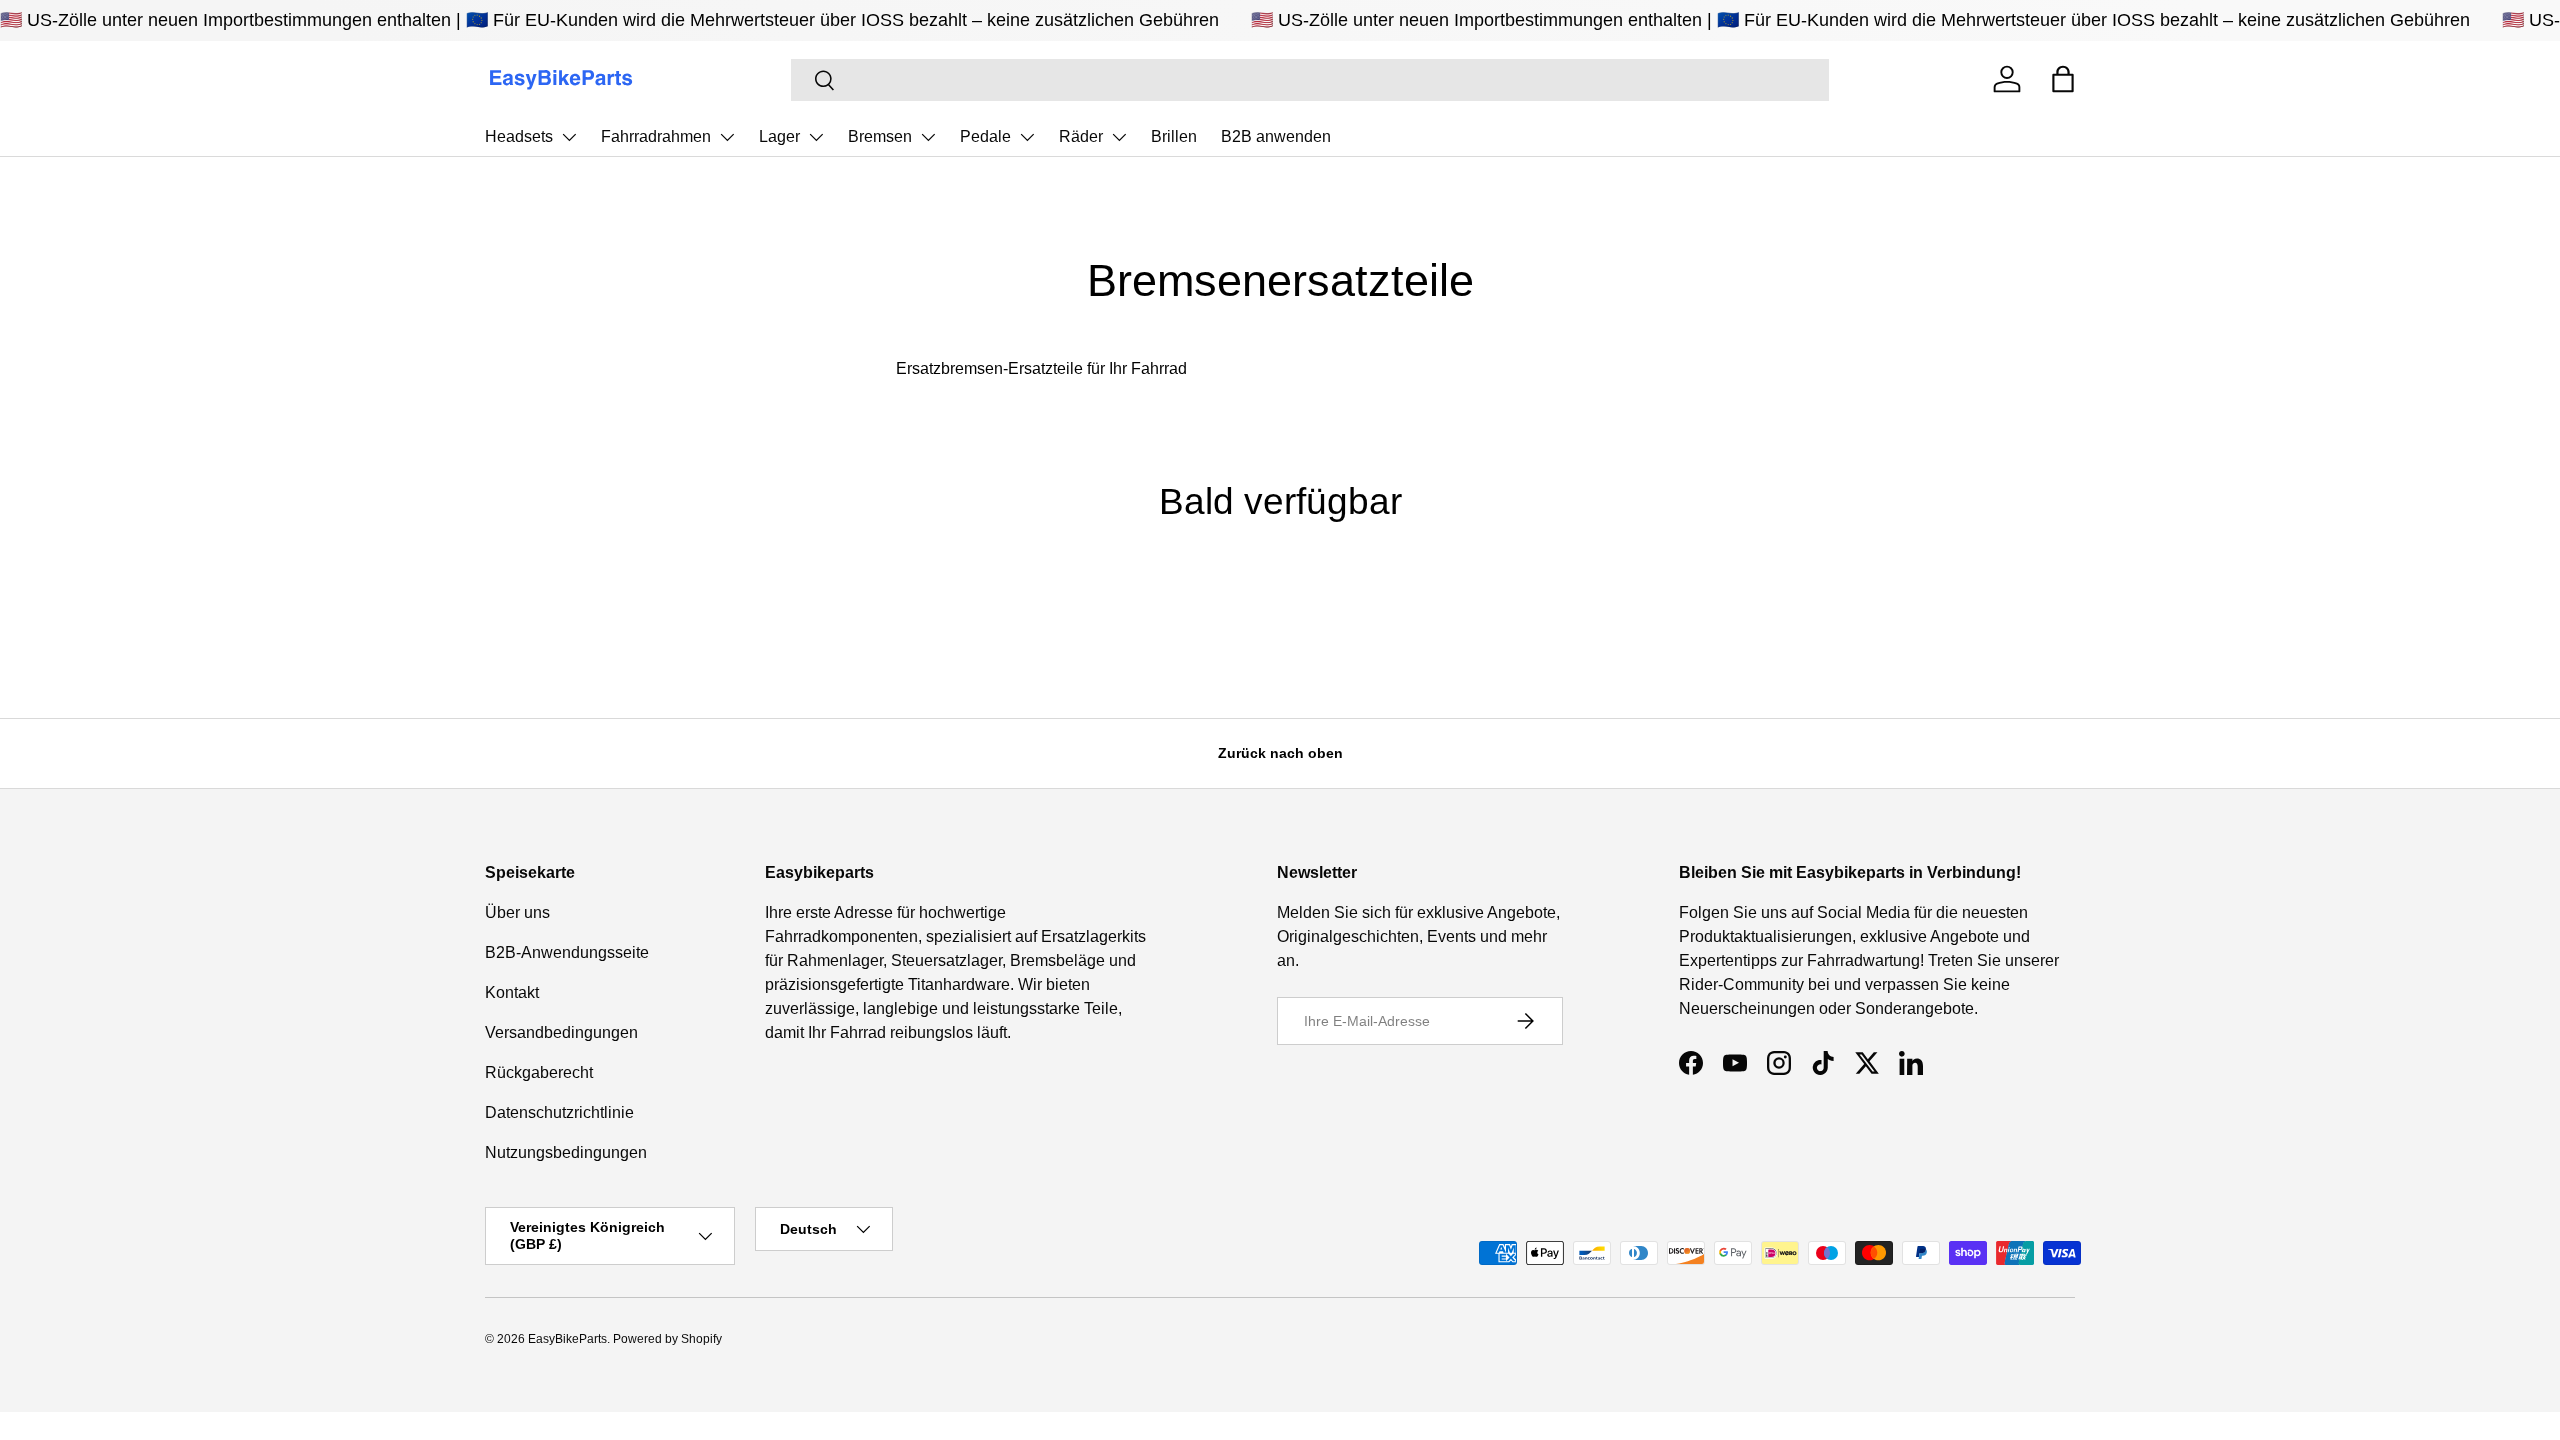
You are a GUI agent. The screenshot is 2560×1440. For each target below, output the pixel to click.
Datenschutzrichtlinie (559, 1112)
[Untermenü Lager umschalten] (816, 137)
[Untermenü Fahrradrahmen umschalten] (727, 137)
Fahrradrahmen (656, 136)
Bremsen (880, 136)
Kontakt (512, 992)
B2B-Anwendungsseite (567, 952)
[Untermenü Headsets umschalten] (569, 137)
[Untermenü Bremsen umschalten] (928, 137)
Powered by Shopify (667, 1339)
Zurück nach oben (1280, 753)
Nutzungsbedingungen (566, 1152)
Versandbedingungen (561, 1032)
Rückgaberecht (539, 1072)
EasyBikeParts (567, 1339)
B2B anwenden (1276, 136)
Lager (779, 136)
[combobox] (1310, 80)
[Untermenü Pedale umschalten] (1027, 137)
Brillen (1174, 136)
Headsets (519, 136)
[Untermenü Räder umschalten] (1119, 137)
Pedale (985, 136)
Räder (1081, 136)
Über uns (517, 912)
